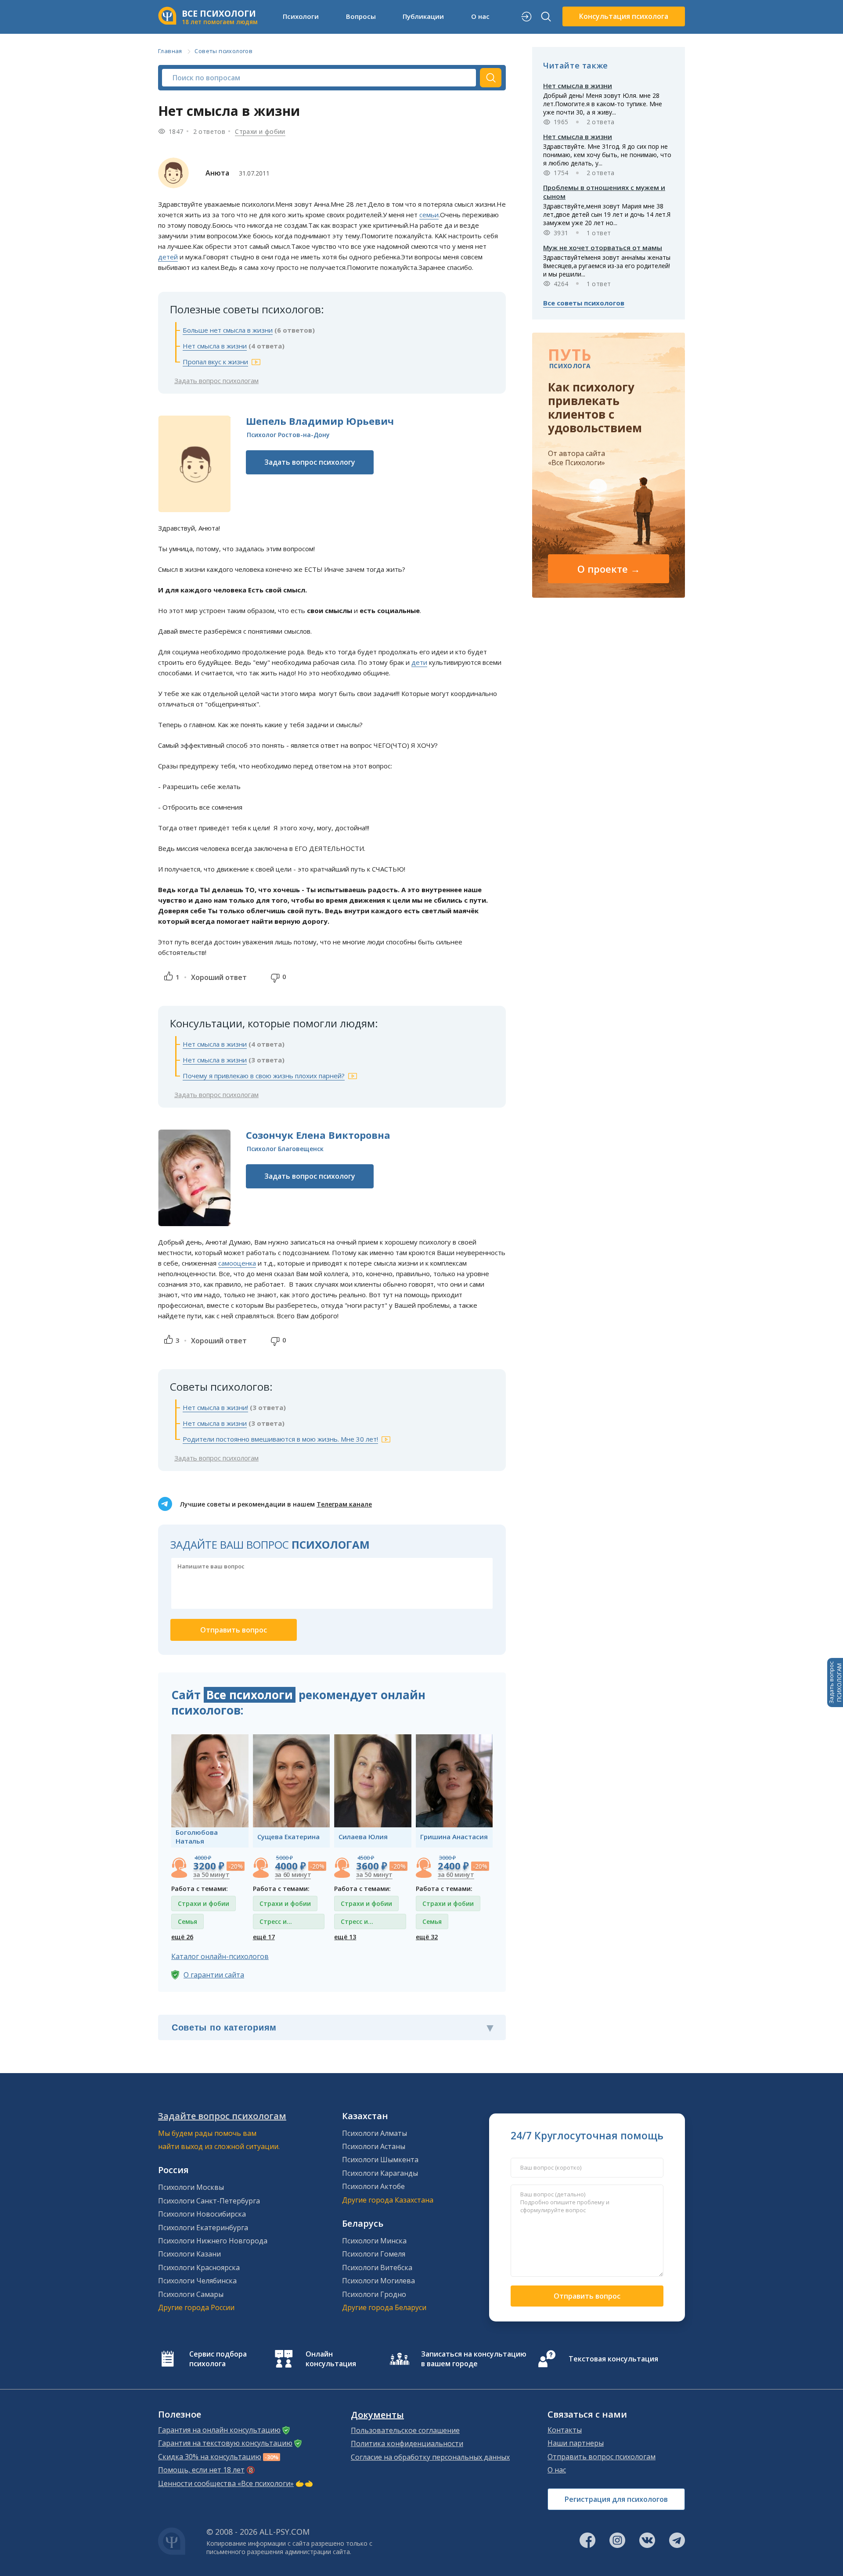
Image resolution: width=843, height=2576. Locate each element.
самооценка (237, 1263)
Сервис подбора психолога (218, 2359)
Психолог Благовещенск (285, 1149)
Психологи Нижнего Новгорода (213, 2241)
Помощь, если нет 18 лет (201, 2470)
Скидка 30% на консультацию (210, 2457)
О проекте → (609, 569)
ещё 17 (264, 1937)
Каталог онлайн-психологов (220, 1956)
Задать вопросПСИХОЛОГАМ (835, 1683)
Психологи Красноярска (199, 2267)
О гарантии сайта (214, 1975)
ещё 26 (182, 1937)
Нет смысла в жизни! (215, 1407)
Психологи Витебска (377, 2267)
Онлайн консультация (331, 2359)
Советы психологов (223, 51)
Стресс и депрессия (276, 1923)
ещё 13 (345, 1937)
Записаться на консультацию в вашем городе (474, 2359)
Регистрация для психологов (616, 2499)
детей (168, 257)
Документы (377, 2415)
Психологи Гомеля (374, 2254)
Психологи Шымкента (380, 2160)
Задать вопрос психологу (310, 462)
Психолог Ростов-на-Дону (288, 435)
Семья (187, 1921)
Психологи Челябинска (197, 2281)
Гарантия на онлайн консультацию (219, 2430)
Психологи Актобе (373, 2186)
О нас (557, 2470)
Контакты (565, 2430)
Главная (170, 51)
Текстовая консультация (613, 2359)
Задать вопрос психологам (216, 380)
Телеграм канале (344, 1504)
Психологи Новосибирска (202, 2214)
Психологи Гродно (374, 2294)
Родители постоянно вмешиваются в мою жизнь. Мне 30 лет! (280, 1439)
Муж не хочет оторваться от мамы (603, 248)
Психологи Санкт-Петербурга (209, 2201)
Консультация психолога (624, 16)
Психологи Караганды (380, 2173)
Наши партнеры (576, 2443)
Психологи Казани (189, 2254)
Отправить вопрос (587, 2296)
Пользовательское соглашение (405, 2430)
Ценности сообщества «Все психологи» (226, 2483)
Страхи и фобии (260, 131)
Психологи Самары (191, 2294)
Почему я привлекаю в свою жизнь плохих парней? (264, 1076)
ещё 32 (427, 1937)
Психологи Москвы (191, 2187)
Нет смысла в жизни (215, 346)
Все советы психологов (584, 303)
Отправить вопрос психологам (602, 2457)
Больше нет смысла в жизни (228, 330)
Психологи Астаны (374, 2146)
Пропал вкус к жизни (215, 362)
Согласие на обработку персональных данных (430, 2457)
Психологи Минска (374, 2241)
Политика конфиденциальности (407, 2443)
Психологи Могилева (378, 2281)
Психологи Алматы (375, 2133)
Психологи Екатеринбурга (203, 2228)
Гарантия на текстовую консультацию (225, 2443)
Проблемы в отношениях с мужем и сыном (604, 192)
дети (419, 662)
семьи (429, 215)
